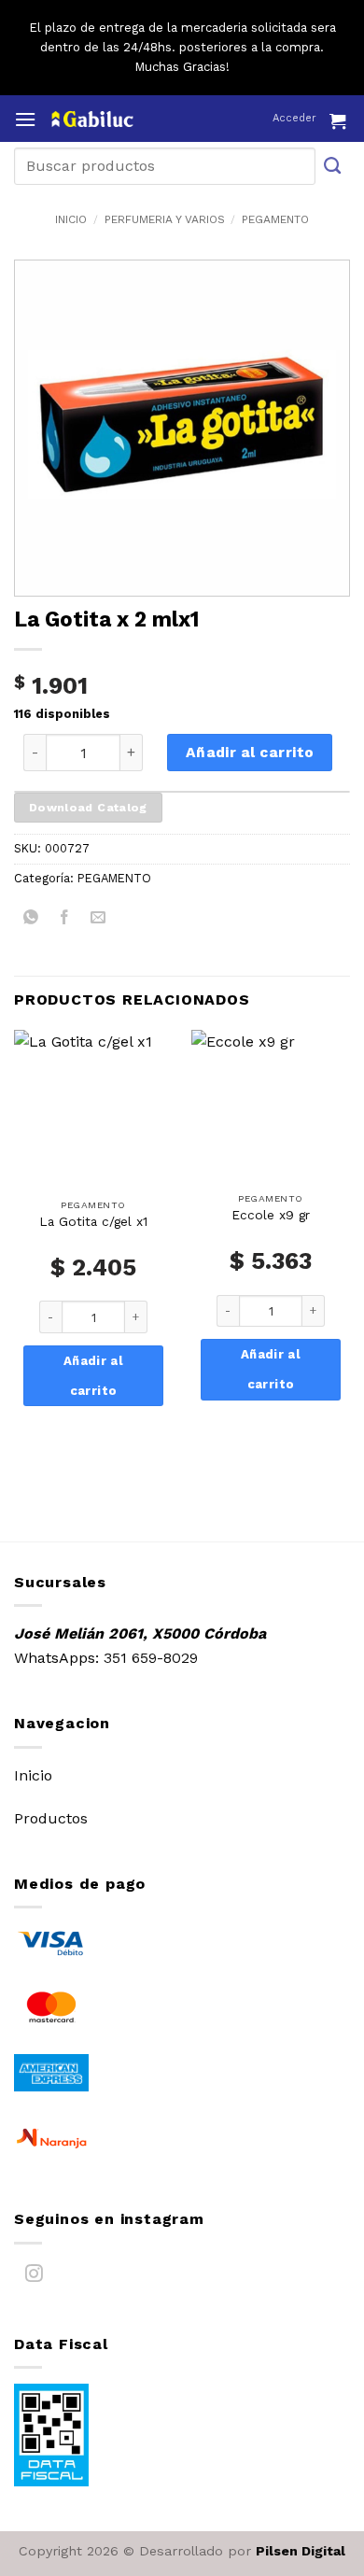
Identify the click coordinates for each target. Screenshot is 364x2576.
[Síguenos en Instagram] (34, 2278)
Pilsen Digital (301, 2551)
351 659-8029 (151, 1658)
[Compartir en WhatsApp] (31, 920)
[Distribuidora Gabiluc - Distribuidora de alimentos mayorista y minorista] (128, 119)
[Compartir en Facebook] (65, 920)
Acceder (294, 118)
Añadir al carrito (250, 753)
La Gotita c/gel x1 (93, 1221)
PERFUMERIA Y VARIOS (165, 219)
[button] (25, 119)
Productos (51, 1818)
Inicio (71, 219)
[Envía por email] (98, 920)
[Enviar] (333, 166)
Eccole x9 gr (271, 1215)
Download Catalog (88, 807)
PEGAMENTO (275, 219)
